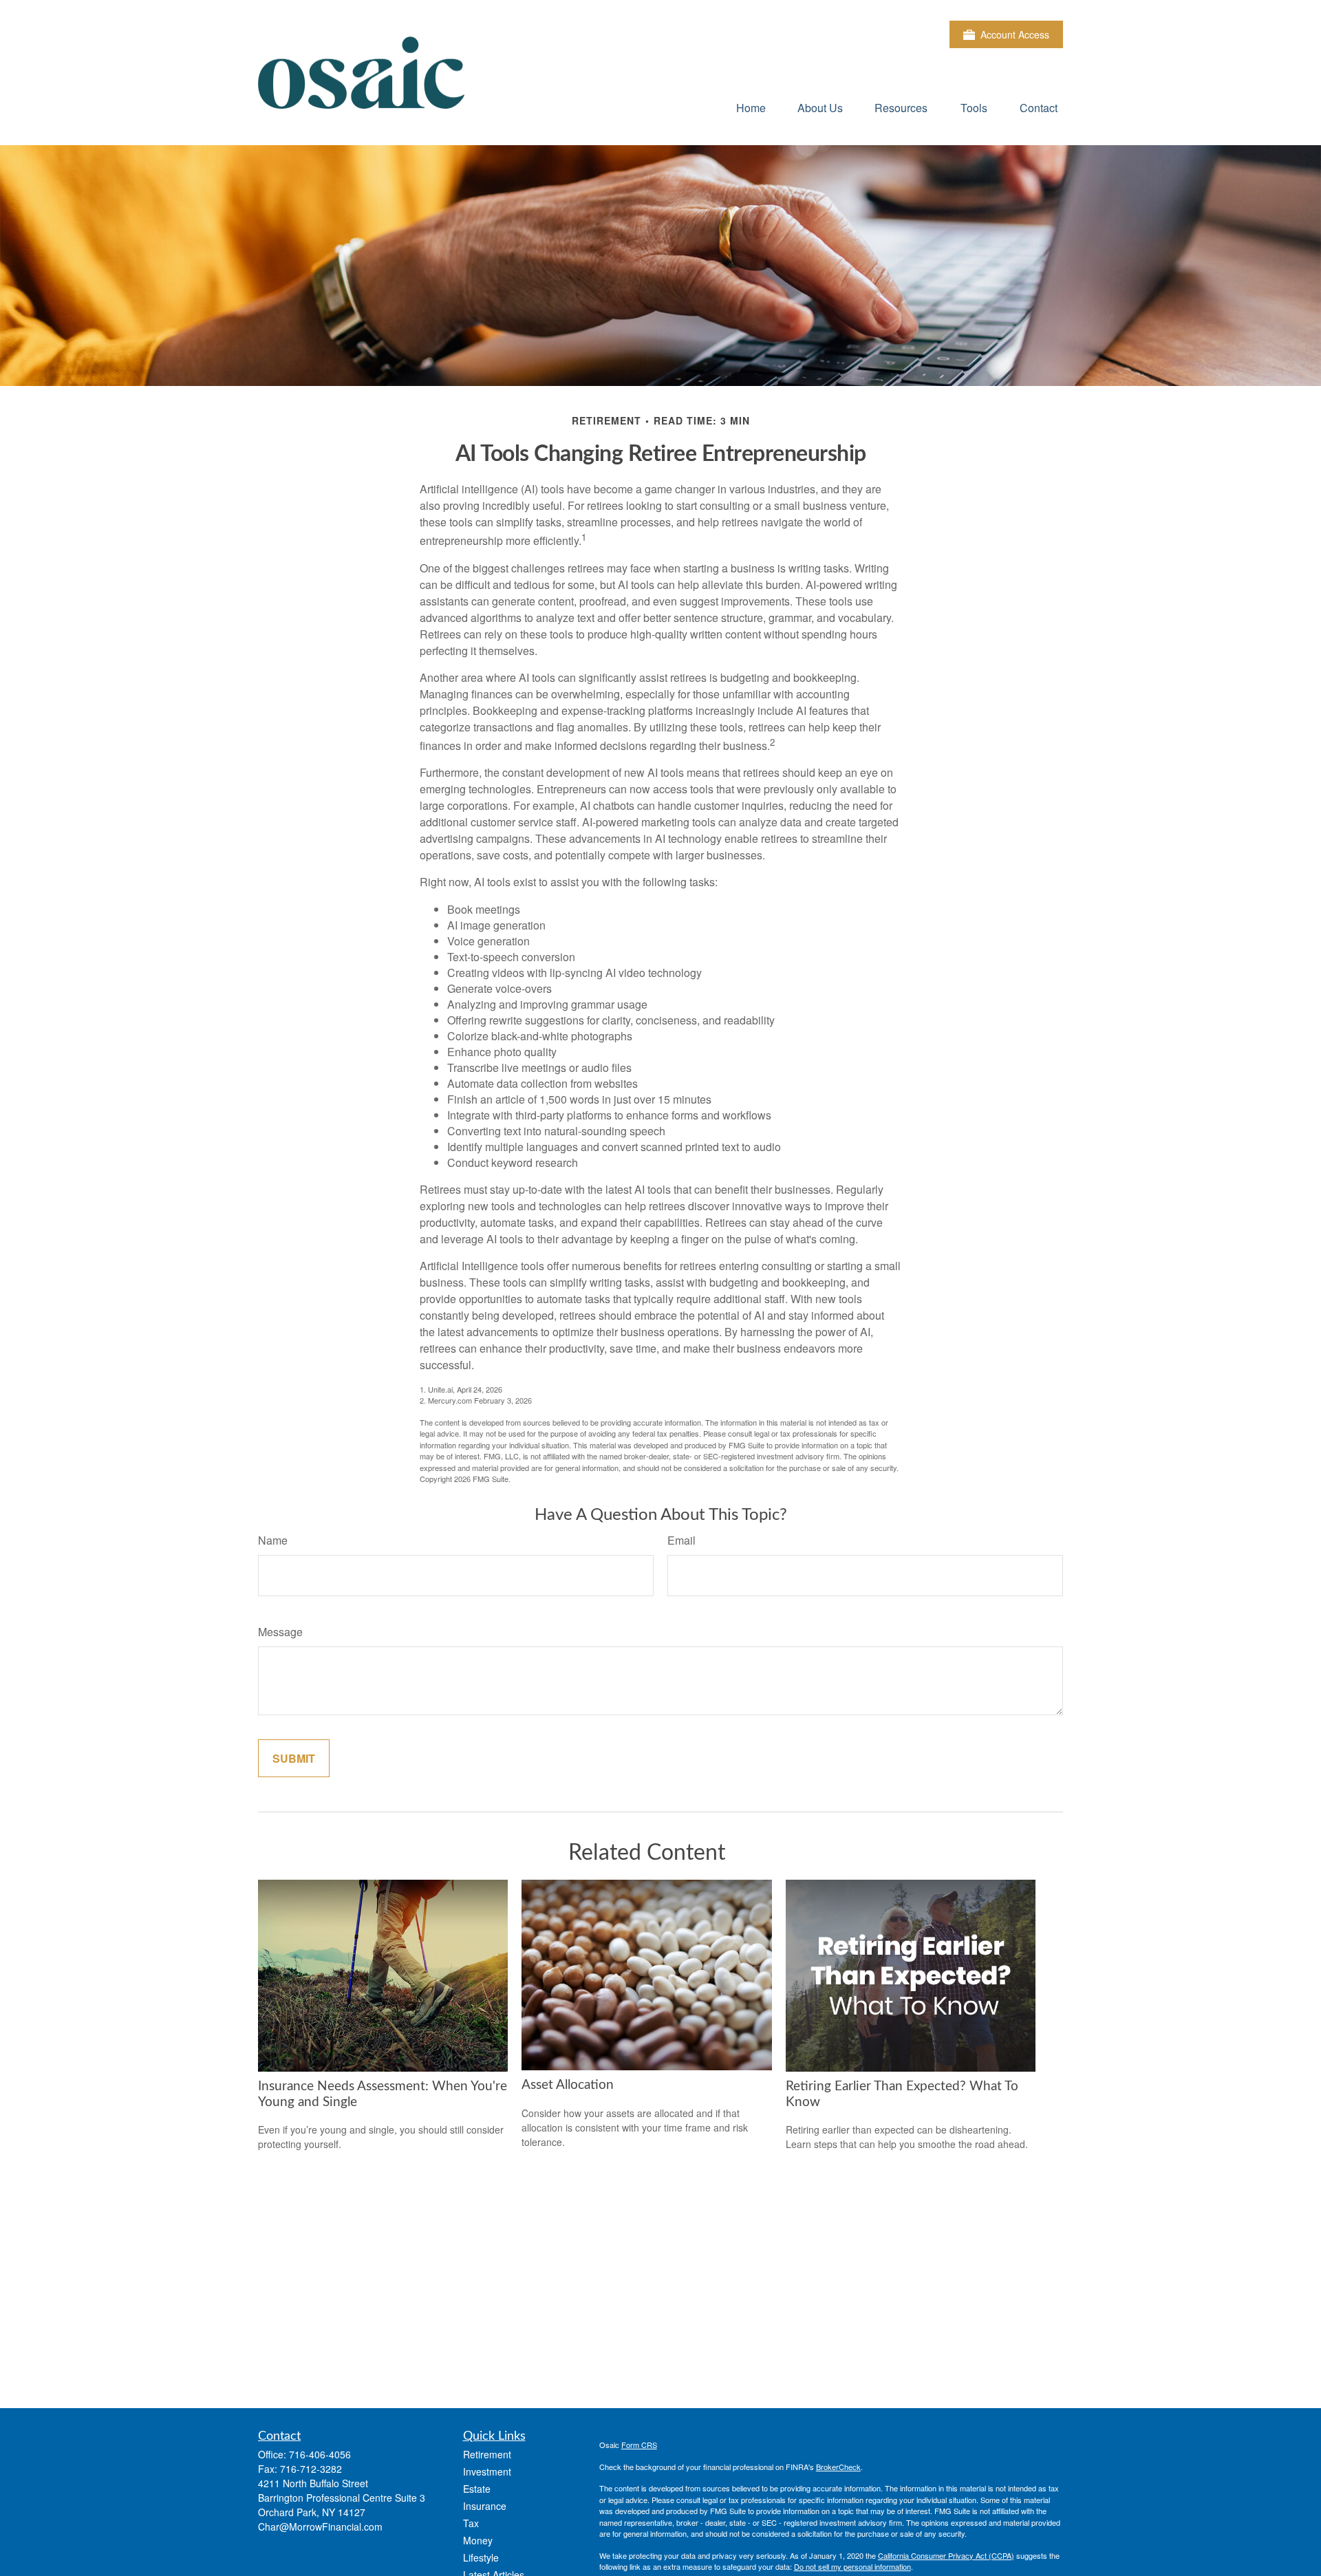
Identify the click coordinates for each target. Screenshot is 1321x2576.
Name (273, 1540)
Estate (477, 2489)
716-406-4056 (320, 2454)
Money (478, 2540)
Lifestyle (481, 2557)
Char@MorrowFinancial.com (320, 2526)
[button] (751, 107)
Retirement (487, 2454)
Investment (487, 2471)
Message (280, 1632)
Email (681, 1540)
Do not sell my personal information (852, 2566)
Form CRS (639, 2445)
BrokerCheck (838, 2467)
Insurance (485, 2506)
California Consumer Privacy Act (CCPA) (946, 2555)
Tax (471, 2523)
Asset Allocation (568, 2085)
